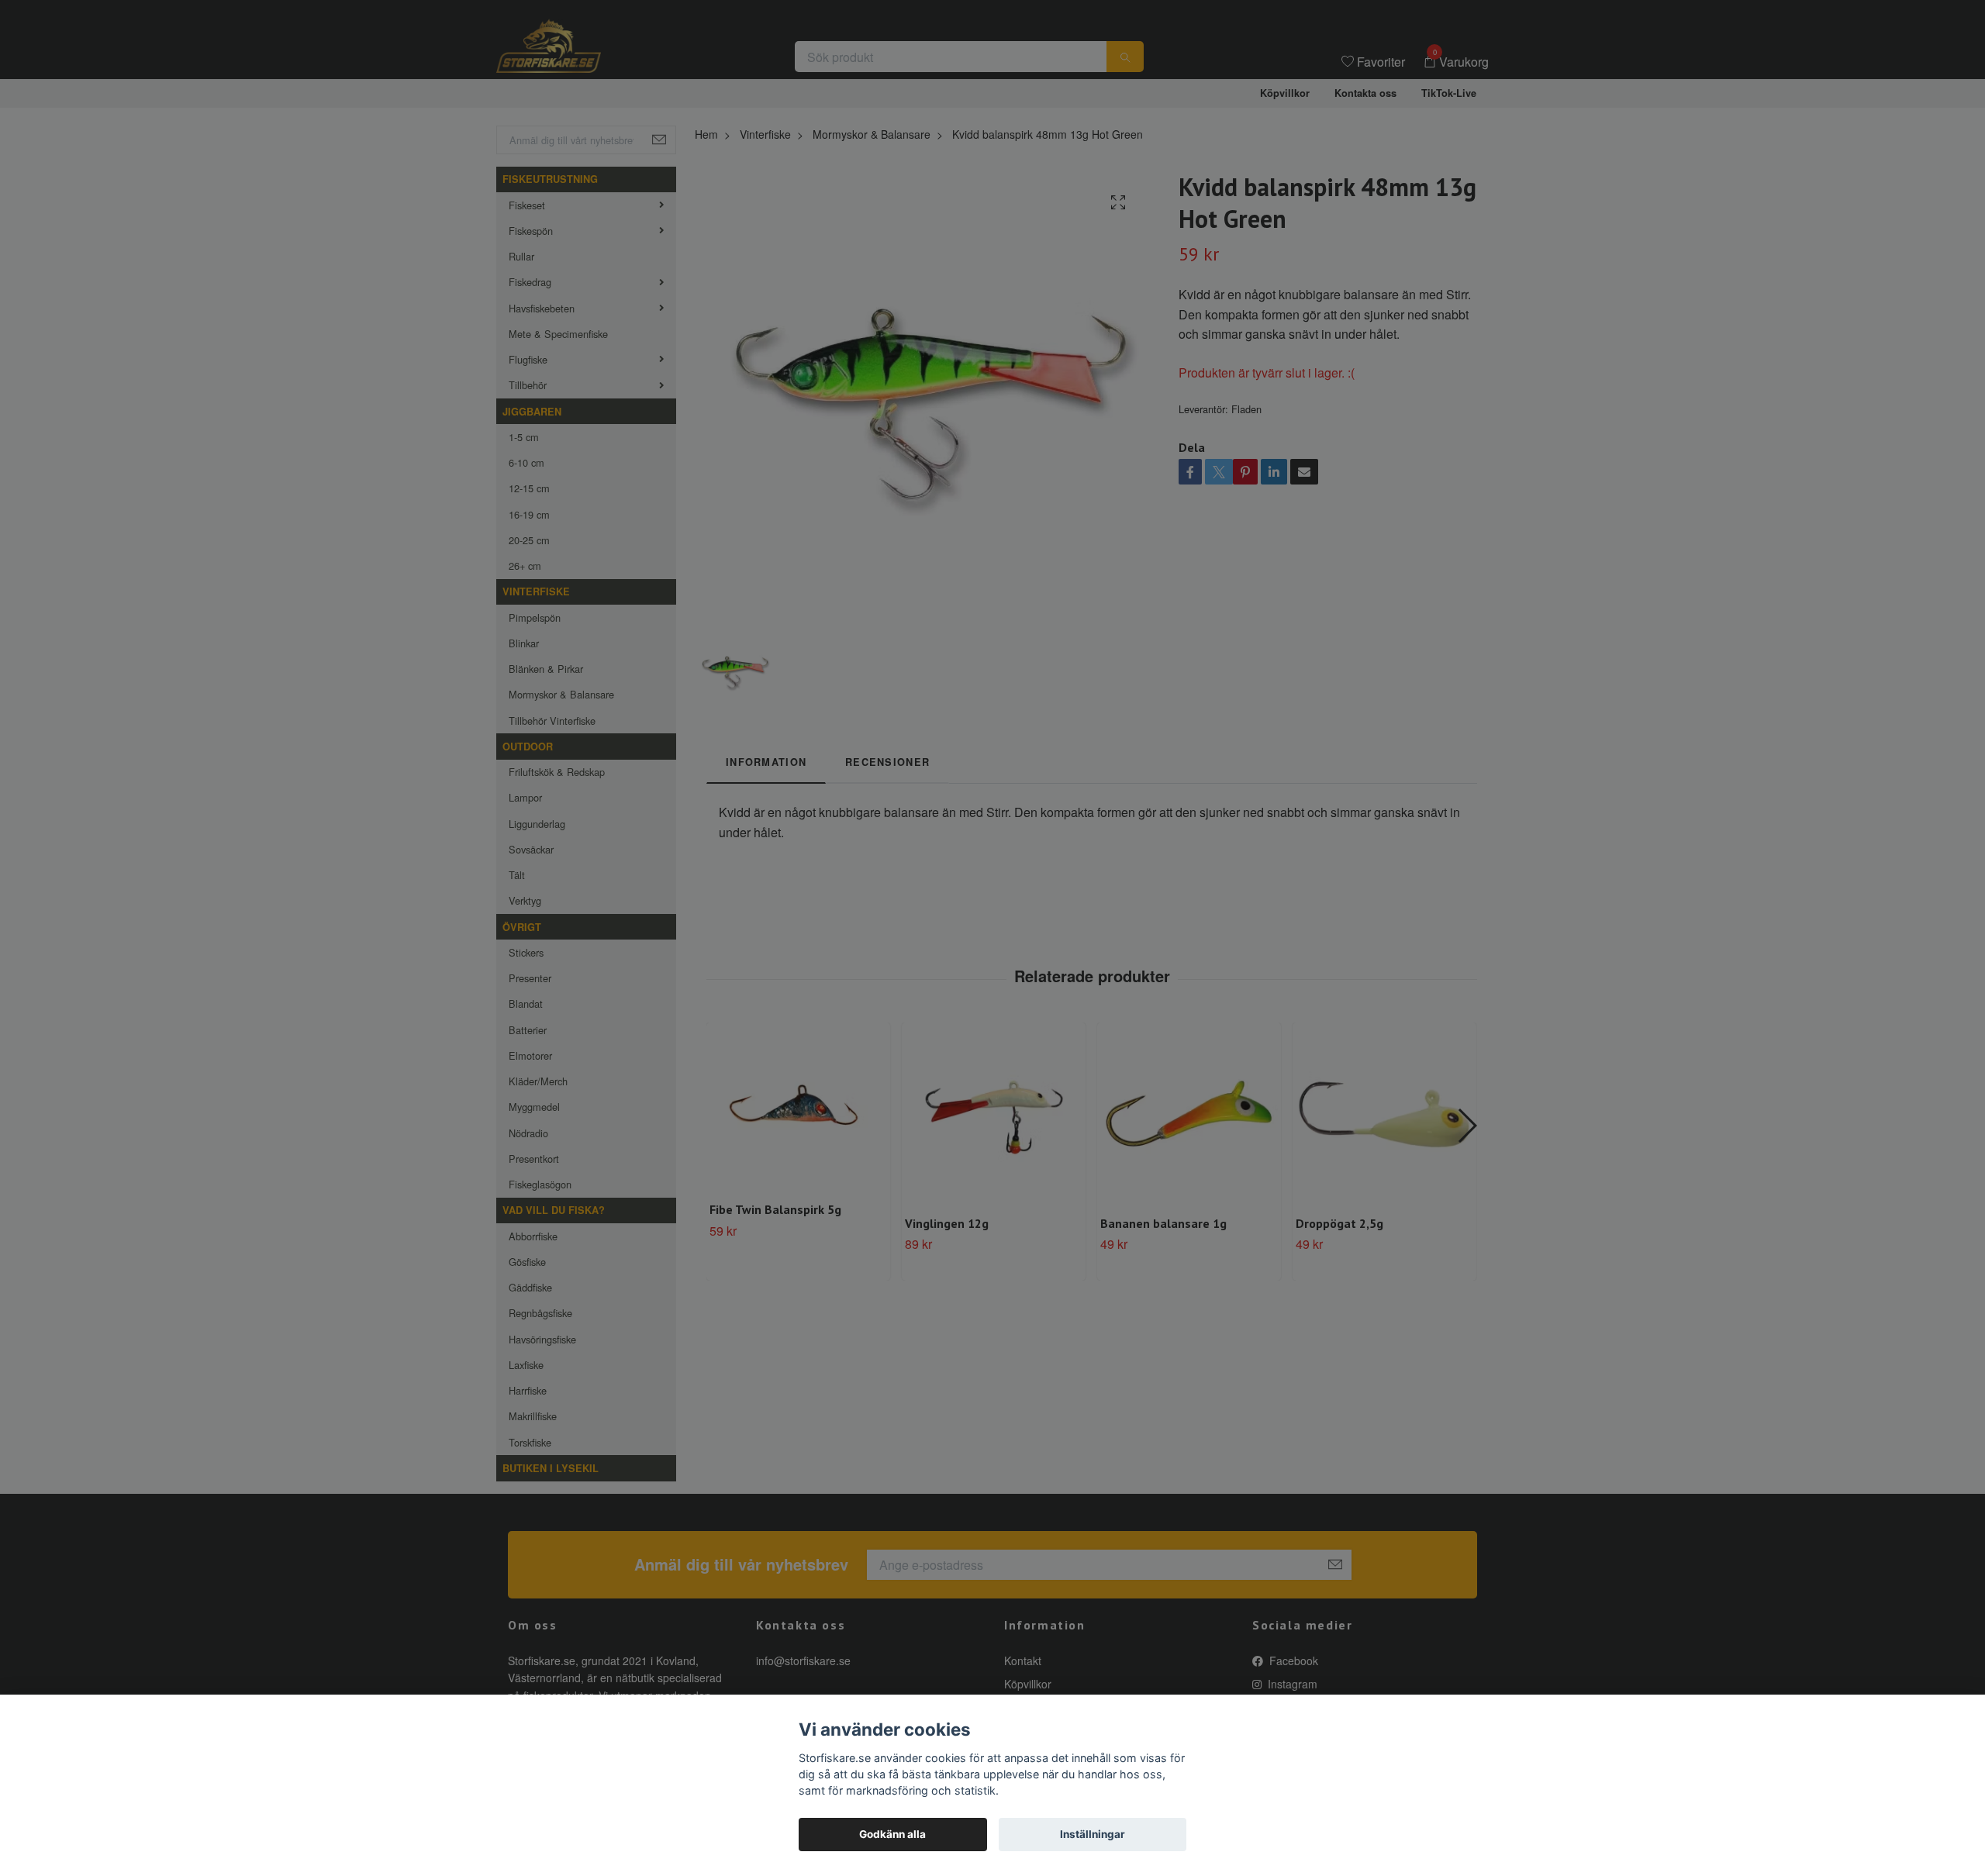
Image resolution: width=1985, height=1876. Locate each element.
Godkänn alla (892, 1834)
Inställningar (1093, 1834)
